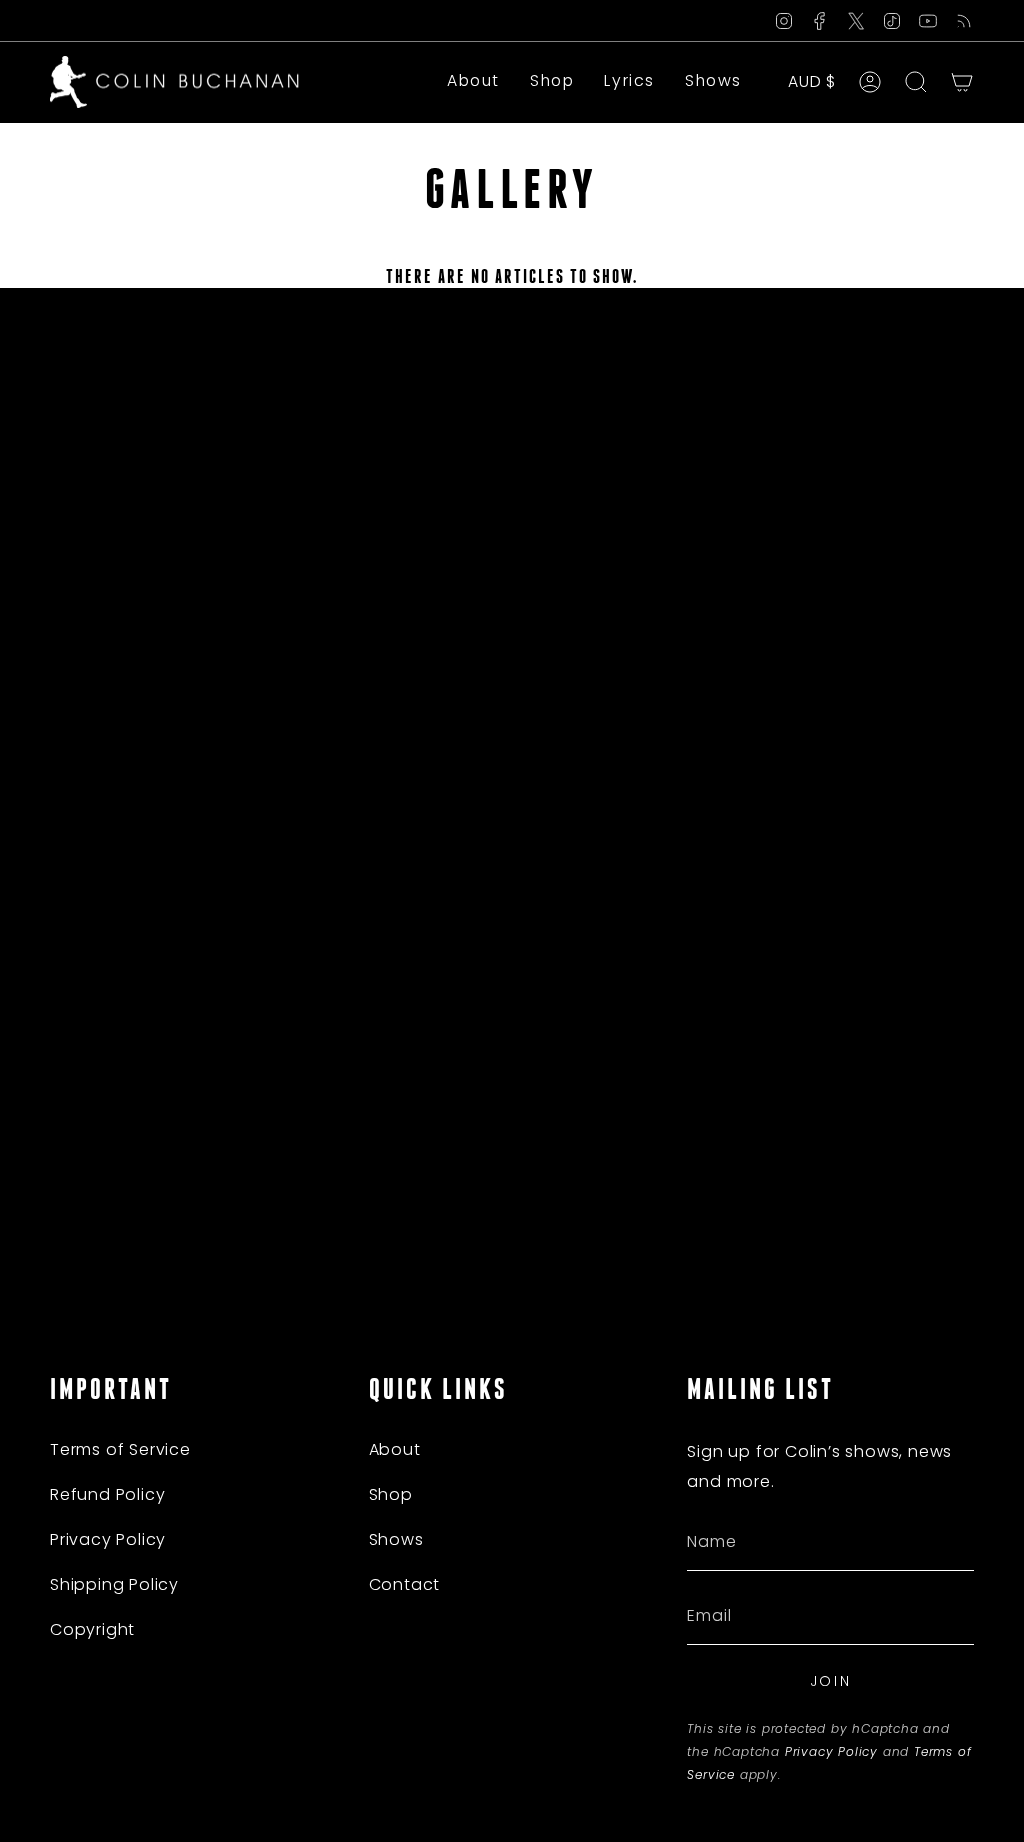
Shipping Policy (114, 1584)
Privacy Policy (108, 1539)
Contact (405, 1584)
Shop (391, 1494)
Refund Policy (107, 1494)
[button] (552, 82)
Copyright (92, 1629)
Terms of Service (120, 1449)
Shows (396, 1539)
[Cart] (962, 82)
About (395, 1449)
